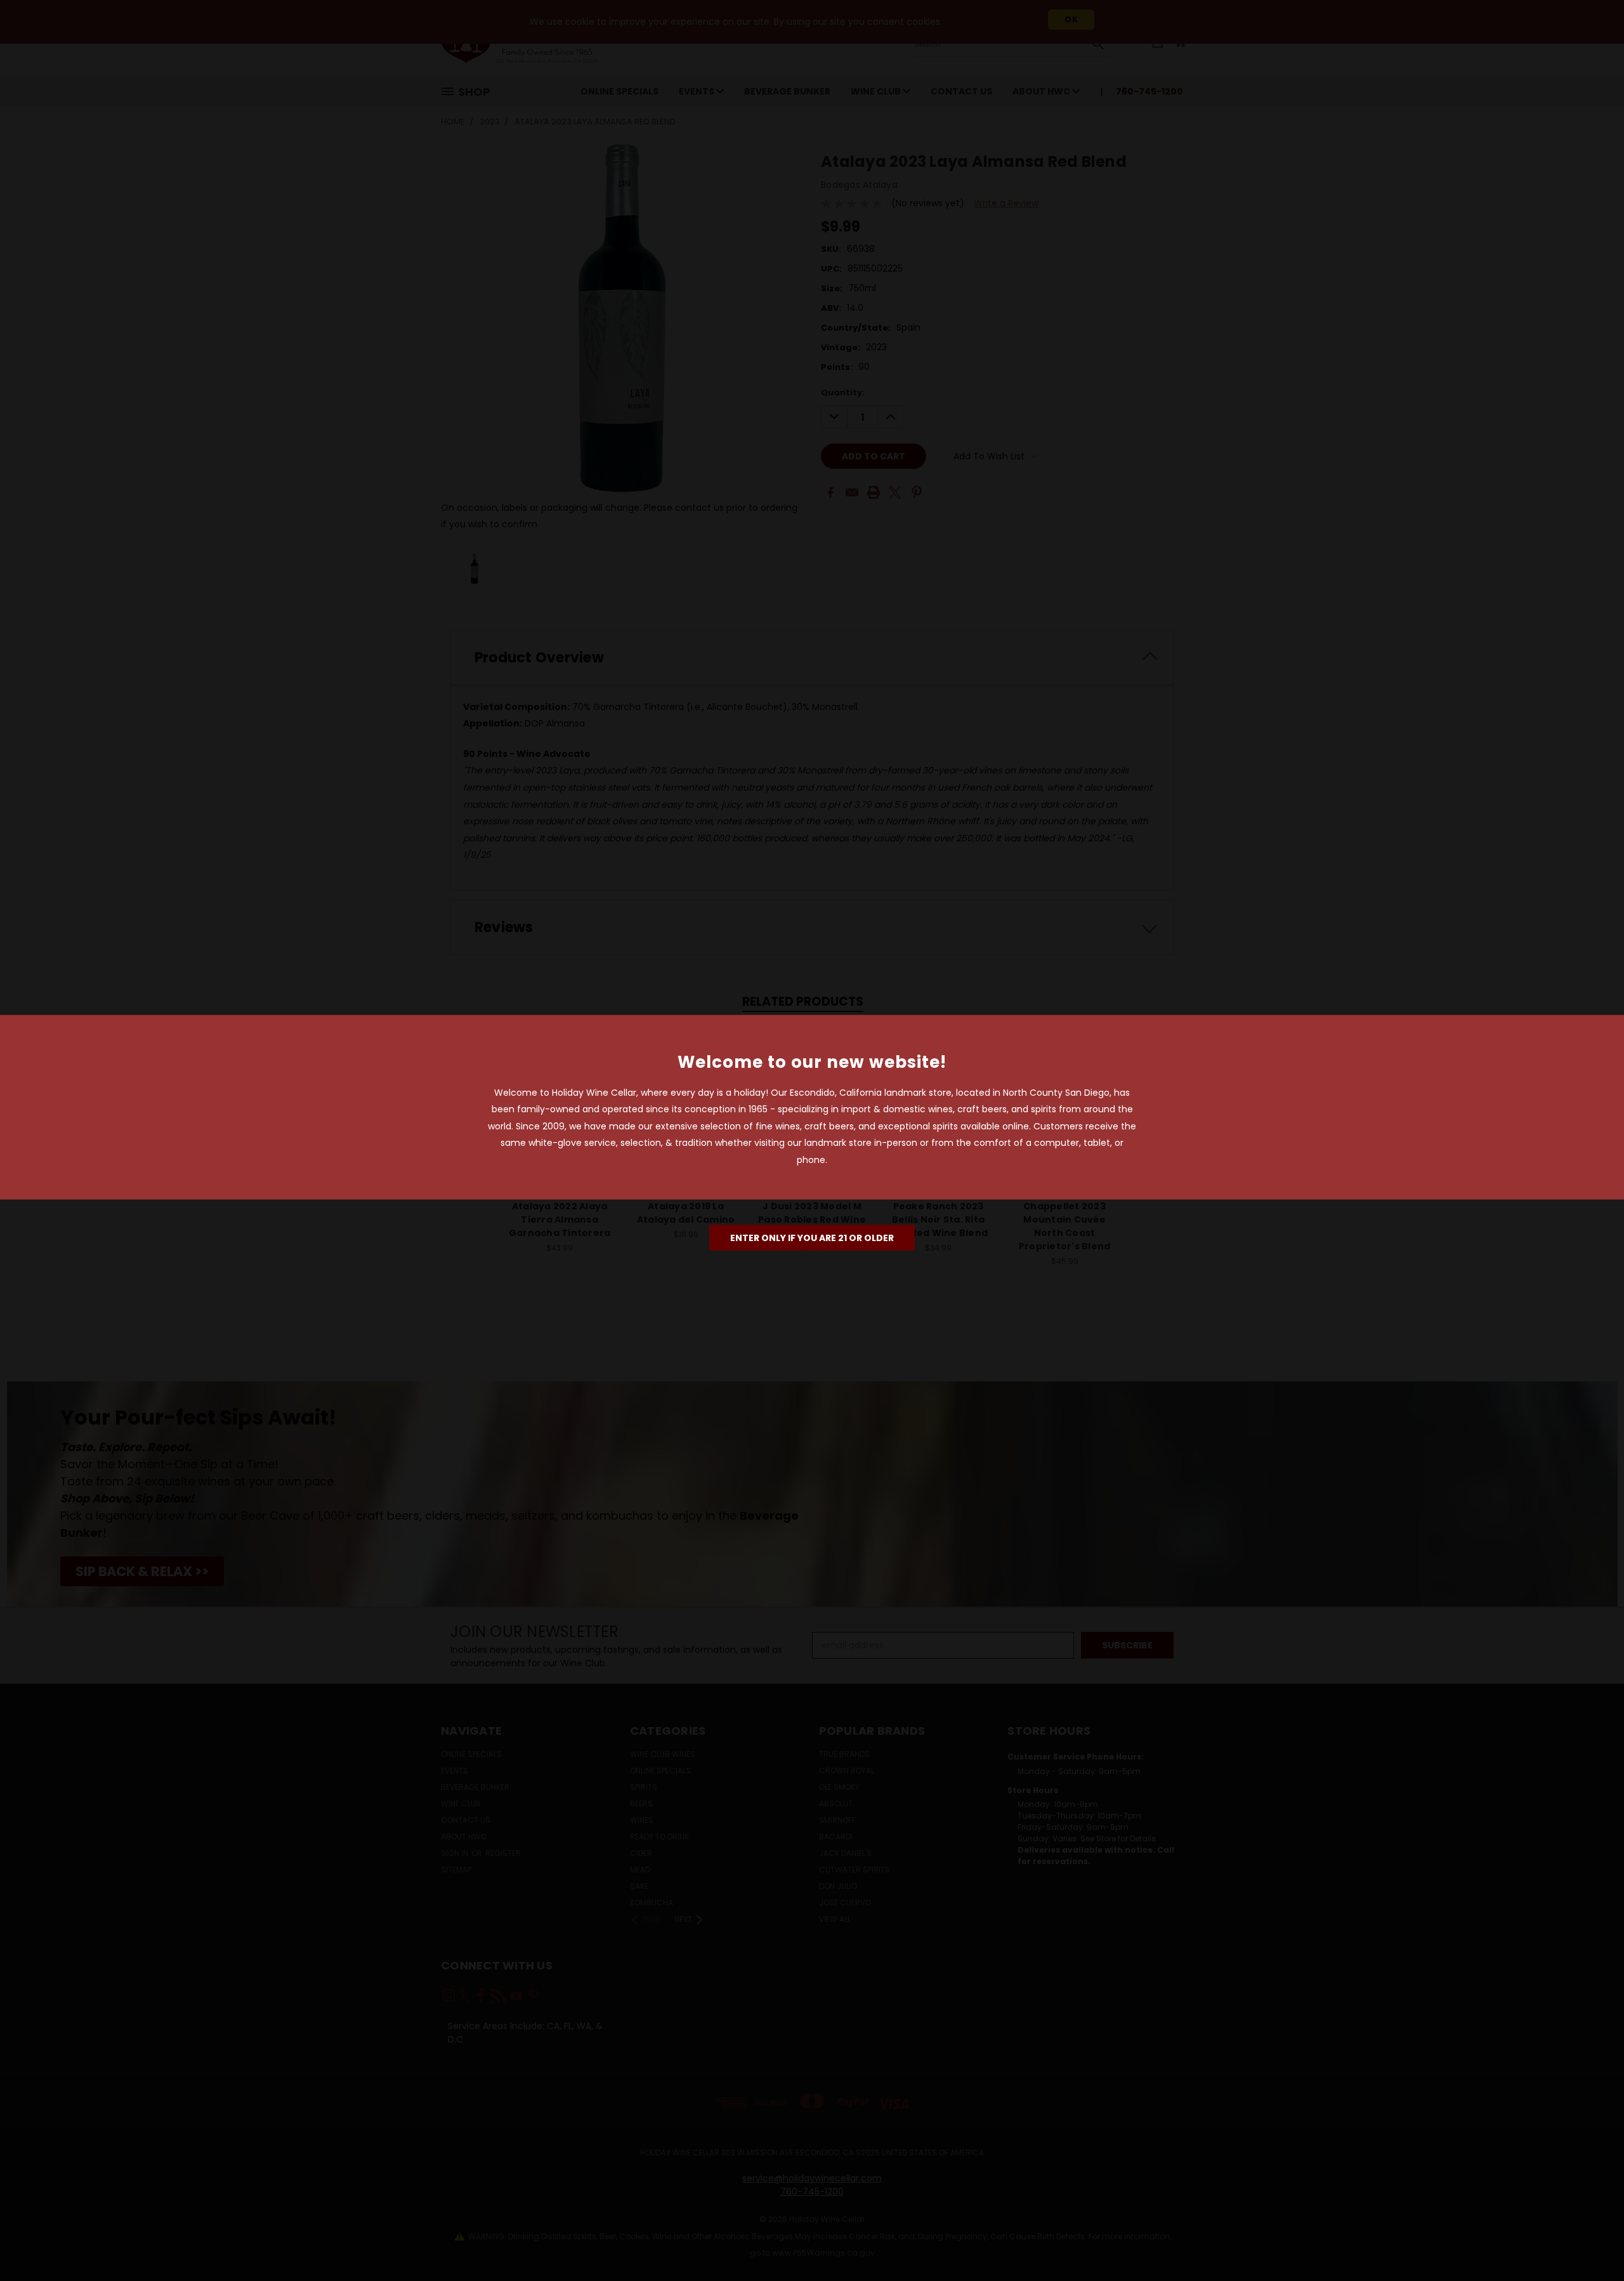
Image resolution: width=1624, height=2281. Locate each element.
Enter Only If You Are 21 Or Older (812, 1238)
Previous (1591, 2241)
